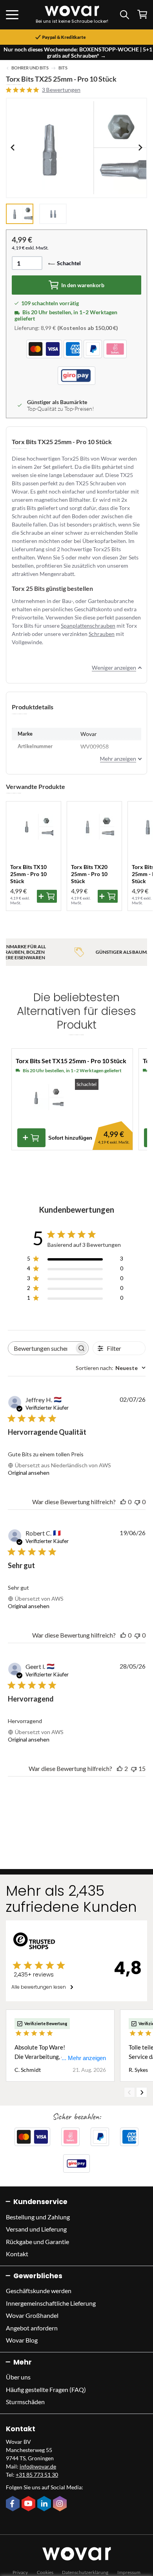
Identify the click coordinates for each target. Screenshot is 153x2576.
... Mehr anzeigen (84, 2058)
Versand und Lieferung (36, 2229)
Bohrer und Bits (30, 68)
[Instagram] (61, 2504)
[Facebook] (14, 2504)
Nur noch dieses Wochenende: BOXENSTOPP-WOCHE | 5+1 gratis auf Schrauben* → (78, 52)
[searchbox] (41, 1348)
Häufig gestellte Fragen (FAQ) (46, 2389)
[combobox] (111, 1368)
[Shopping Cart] (142, 14)
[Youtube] (29, 2504)
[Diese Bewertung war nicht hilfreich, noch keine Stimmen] (137, 1502)
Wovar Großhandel (32, 2315)
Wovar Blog (22, 2340)
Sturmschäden (25, 2402)
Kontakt (17, 2254)
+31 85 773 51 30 (37, 2475)
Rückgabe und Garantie (37, 2242)
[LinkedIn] (45, 2504)
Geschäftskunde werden (39, 2291)
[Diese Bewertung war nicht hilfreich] (134, 1768)
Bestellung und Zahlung (38, 2217)
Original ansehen (29, 1473)
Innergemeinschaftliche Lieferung (51, 2303)
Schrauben (102, 634)
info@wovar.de (38, 2466)
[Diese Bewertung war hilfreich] (120, 1768)
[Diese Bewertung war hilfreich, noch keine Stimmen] (123, 1502)
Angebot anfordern (32, 2328)
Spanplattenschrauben (88, 626)
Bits (63, 68)
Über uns (18, 2377)
